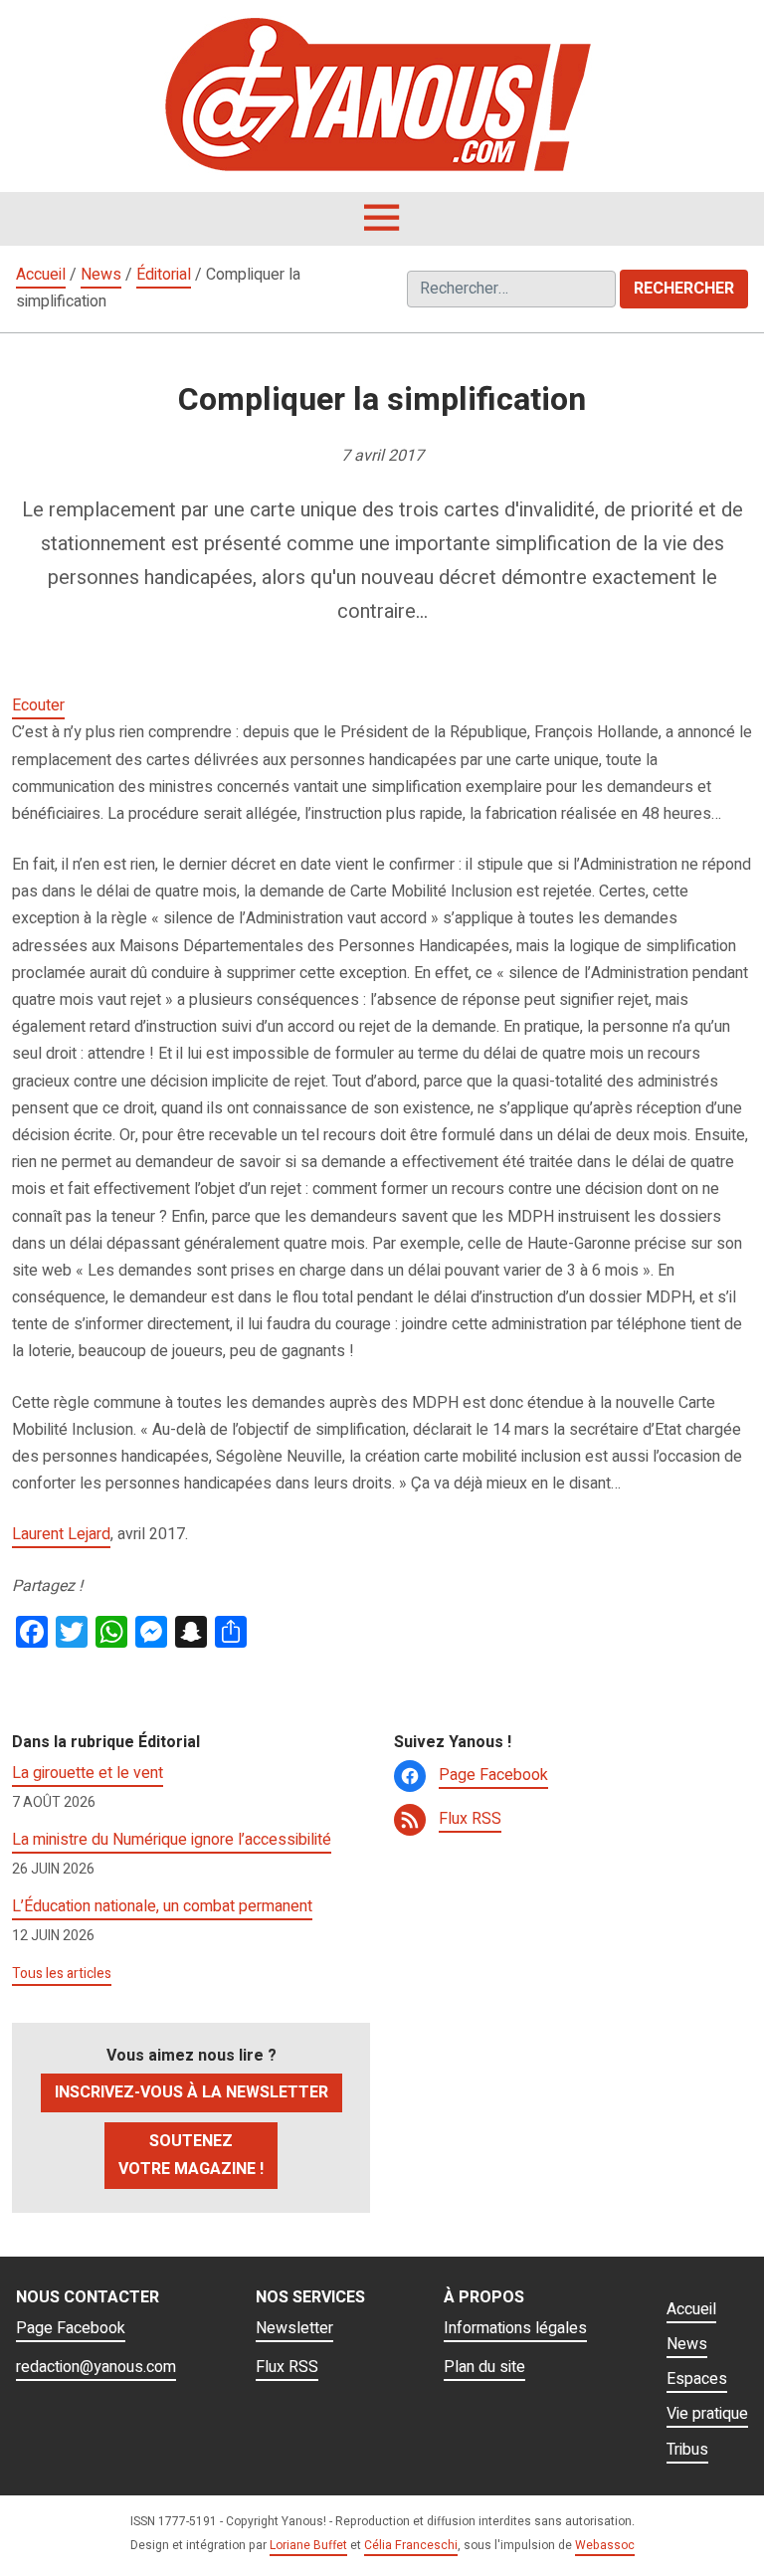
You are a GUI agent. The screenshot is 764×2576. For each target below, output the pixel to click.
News (101, 275)
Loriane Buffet (308, 2545)
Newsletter (294, 2328)
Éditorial (164, 275)
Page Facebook (493, 1775)
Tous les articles (62, 1974)
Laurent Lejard (61, 1534)
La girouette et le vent (88, 1773)
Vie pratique (707, 2414)
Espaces (697, 2379)
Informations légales (515, 2328)
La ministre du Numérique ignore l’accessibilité (172, 1840)
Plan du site (484, 2367)
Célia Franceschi (411, 2545)
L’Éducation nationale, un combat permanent (162, 1906)
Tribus (687, 2450)
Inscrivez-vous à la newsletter (191, 2092)
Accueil (41, 275)
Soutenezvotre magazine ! (191, 2155)
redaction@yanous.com (96, 2367)
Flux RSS (470, 1819)
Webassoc (605, 2545)
